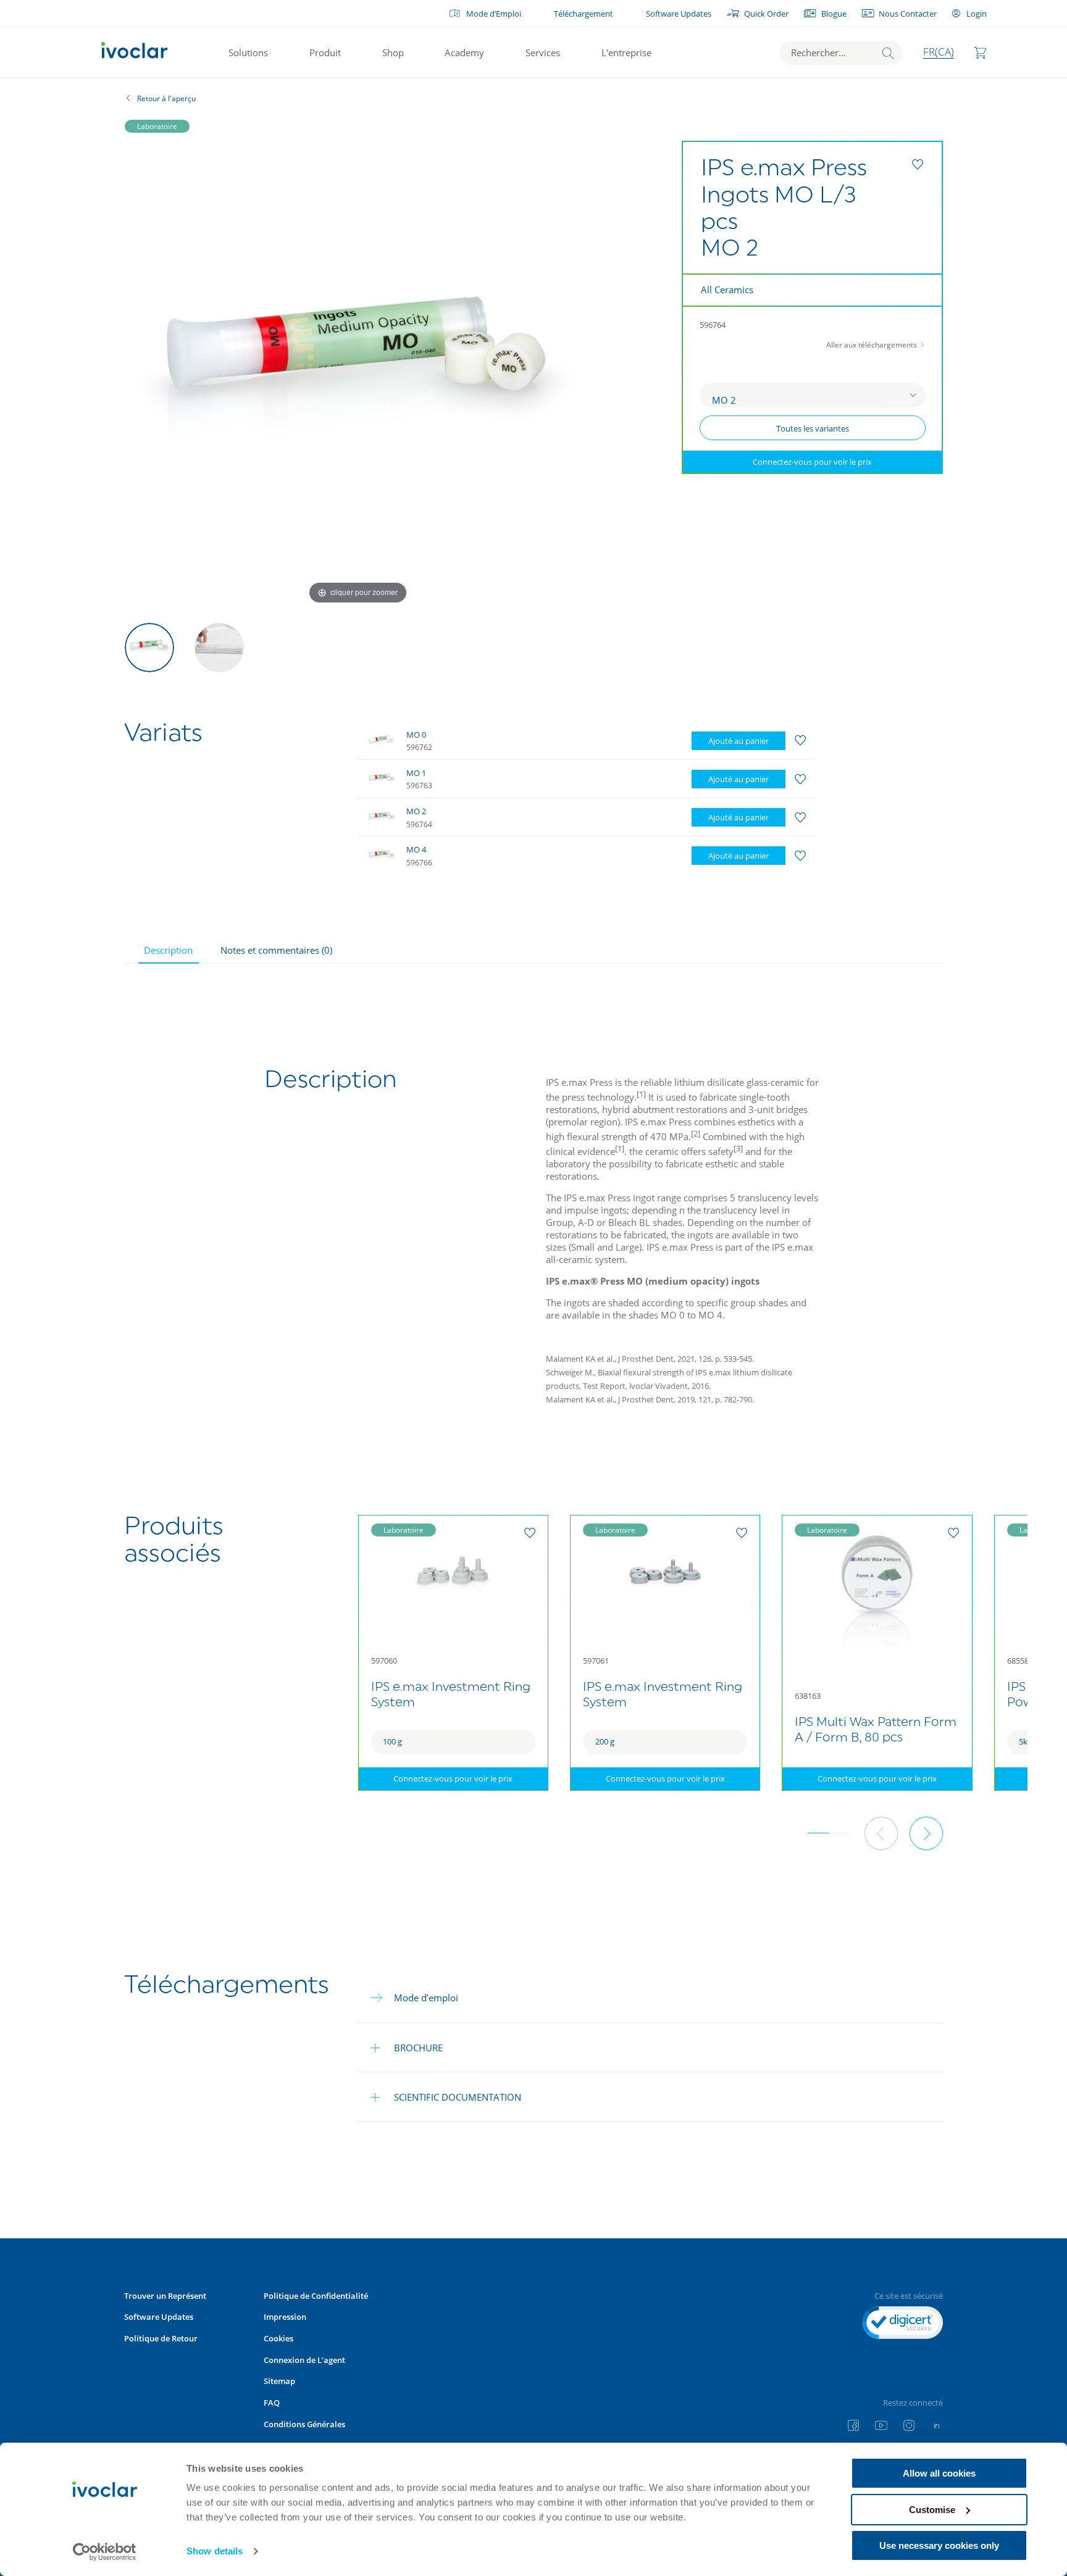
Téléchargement (584, 14)
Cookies (278, 2338)
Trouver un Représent (165, 2296)
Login (976, 14)
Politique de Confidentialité (317, 2296)
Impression (285, 2317)
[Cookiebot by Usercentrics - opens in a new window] (105, 2552)
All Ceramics (727, 290)
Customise (932, 2510)
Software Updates (679, 14)
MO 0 (416, 735)
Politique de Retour (161, 2338)
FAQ (272, 2403)
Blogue (834, 14)
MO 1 (416, 773)
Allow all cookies (939, 2473)
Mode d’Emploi (494, 14)
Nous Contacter (908, 14)
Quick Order (766, 14)
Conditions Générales (304, 2424)
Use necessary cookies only (939, 2545)
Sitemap (279, 2381)
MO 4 (416, 849)
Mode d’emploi (426, 1998)
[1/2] (149, 648)
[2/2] (219, 648)
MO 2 (416, 811)
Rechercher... (818, 52)
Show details (215, 2551)
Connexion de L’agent (304, 2360)
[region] (615, 798)
